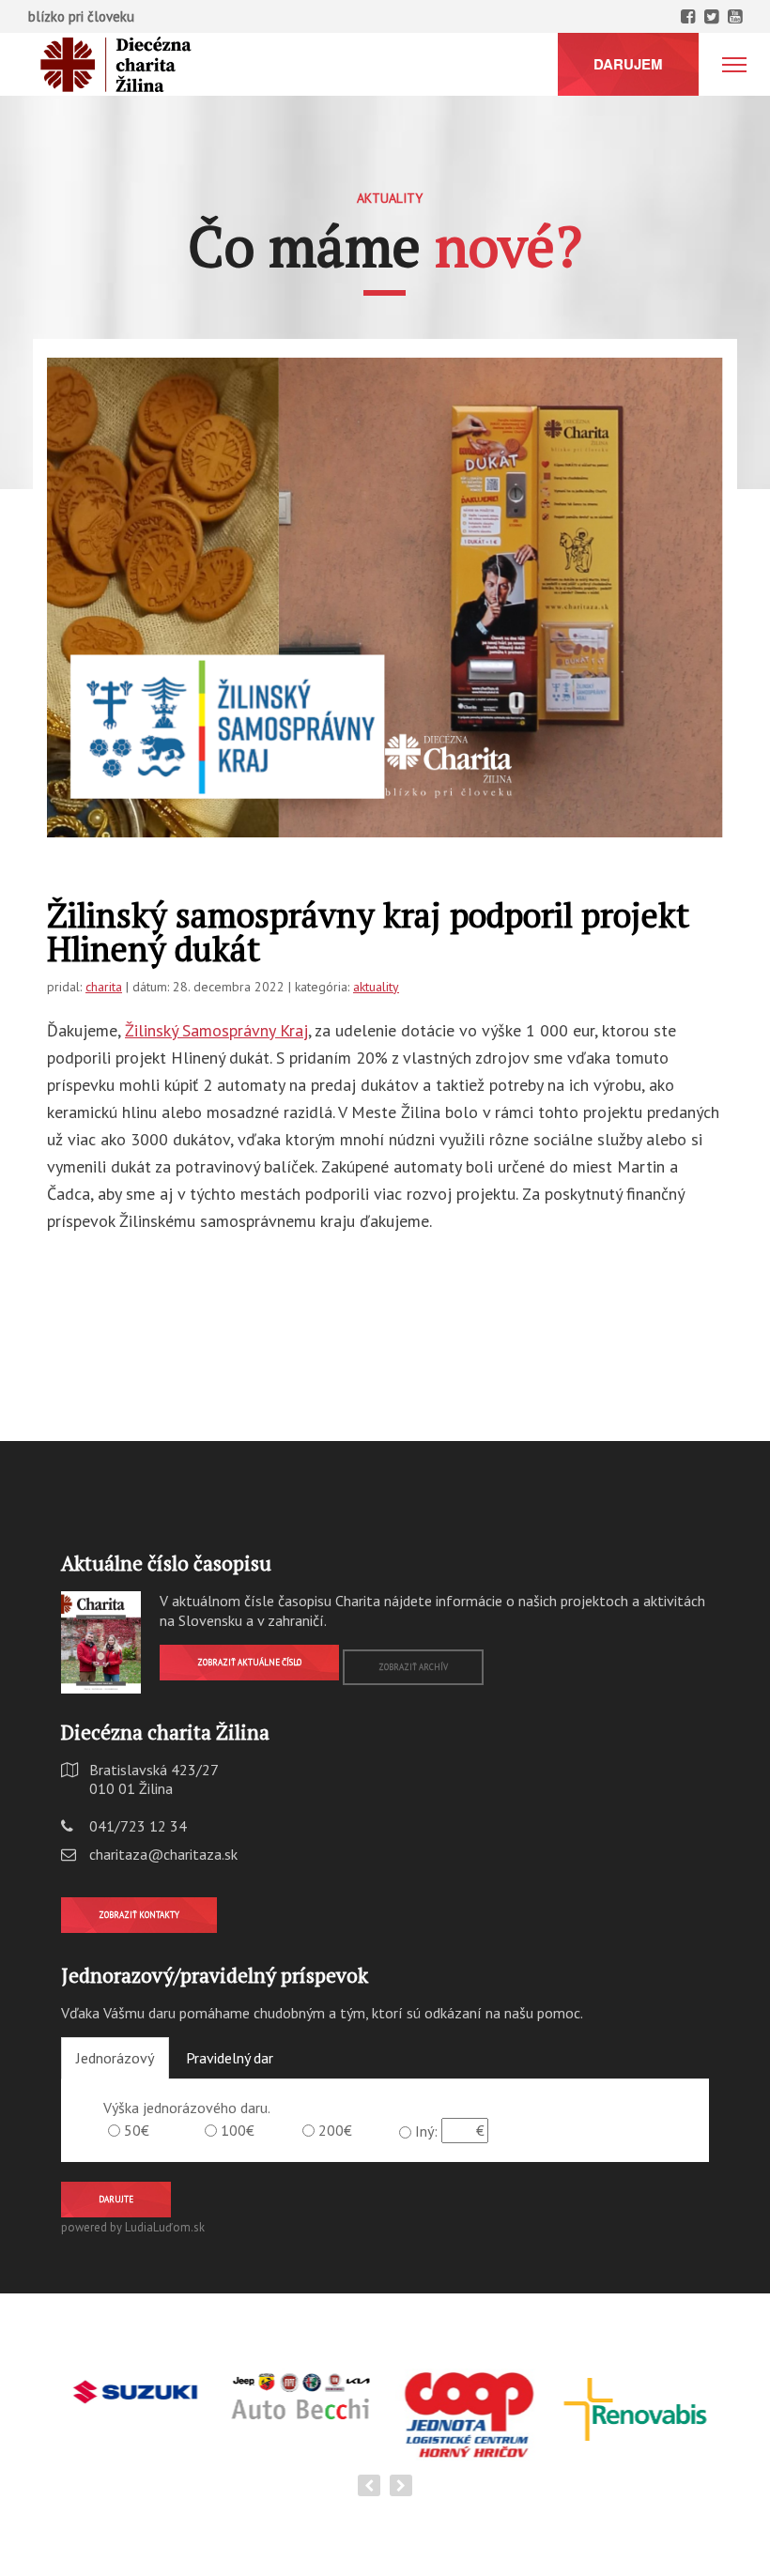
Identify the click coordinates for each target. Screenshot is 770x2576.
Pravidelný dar (230, 2058)
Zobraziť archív (413, 1667)
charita (104, 987)
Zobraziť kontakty (139, 1915)
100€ (238, 2130)
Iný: (426, 2131)
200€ (335, 2130)
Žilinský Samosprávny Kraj (216, 1030)
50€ (137, 2130)
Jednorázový (115, 2058)
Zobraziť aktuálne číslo (249, 1662)
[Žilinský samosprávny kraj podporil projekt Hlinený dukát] (385, 598)
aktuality (376, 987)
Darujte (116, 2199)
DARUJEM (628, 64)
